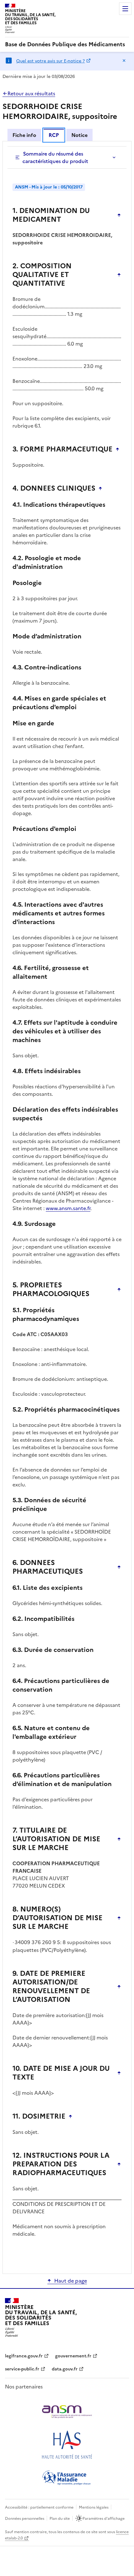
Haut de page (71, 2281)
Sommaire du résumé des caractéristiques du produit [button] (55, 157)
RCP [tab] (54, 135)
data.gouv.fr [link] (65, 2369)
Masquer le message (124, 61)
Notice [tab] (79, 135)
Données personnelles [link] (25, 2519)
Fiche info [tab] (24, 135)
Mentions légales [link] (94, 2507)
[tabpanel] (67, 1207)
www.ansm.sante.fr (68, 1208)
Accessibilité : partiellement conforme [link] (39, 2507)
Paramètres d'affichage (104, 2519)
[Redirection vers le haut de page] (119, 215)
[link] (65, 44)
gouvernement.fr (73, 2356)
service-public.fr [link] (22, 2369)
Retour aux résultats (31, 93)
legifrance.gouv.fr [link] (24, 2356)
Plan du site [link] (60, 2519)
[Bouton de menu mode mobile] (125, 9)
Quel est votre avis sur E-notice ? (50, 61)
